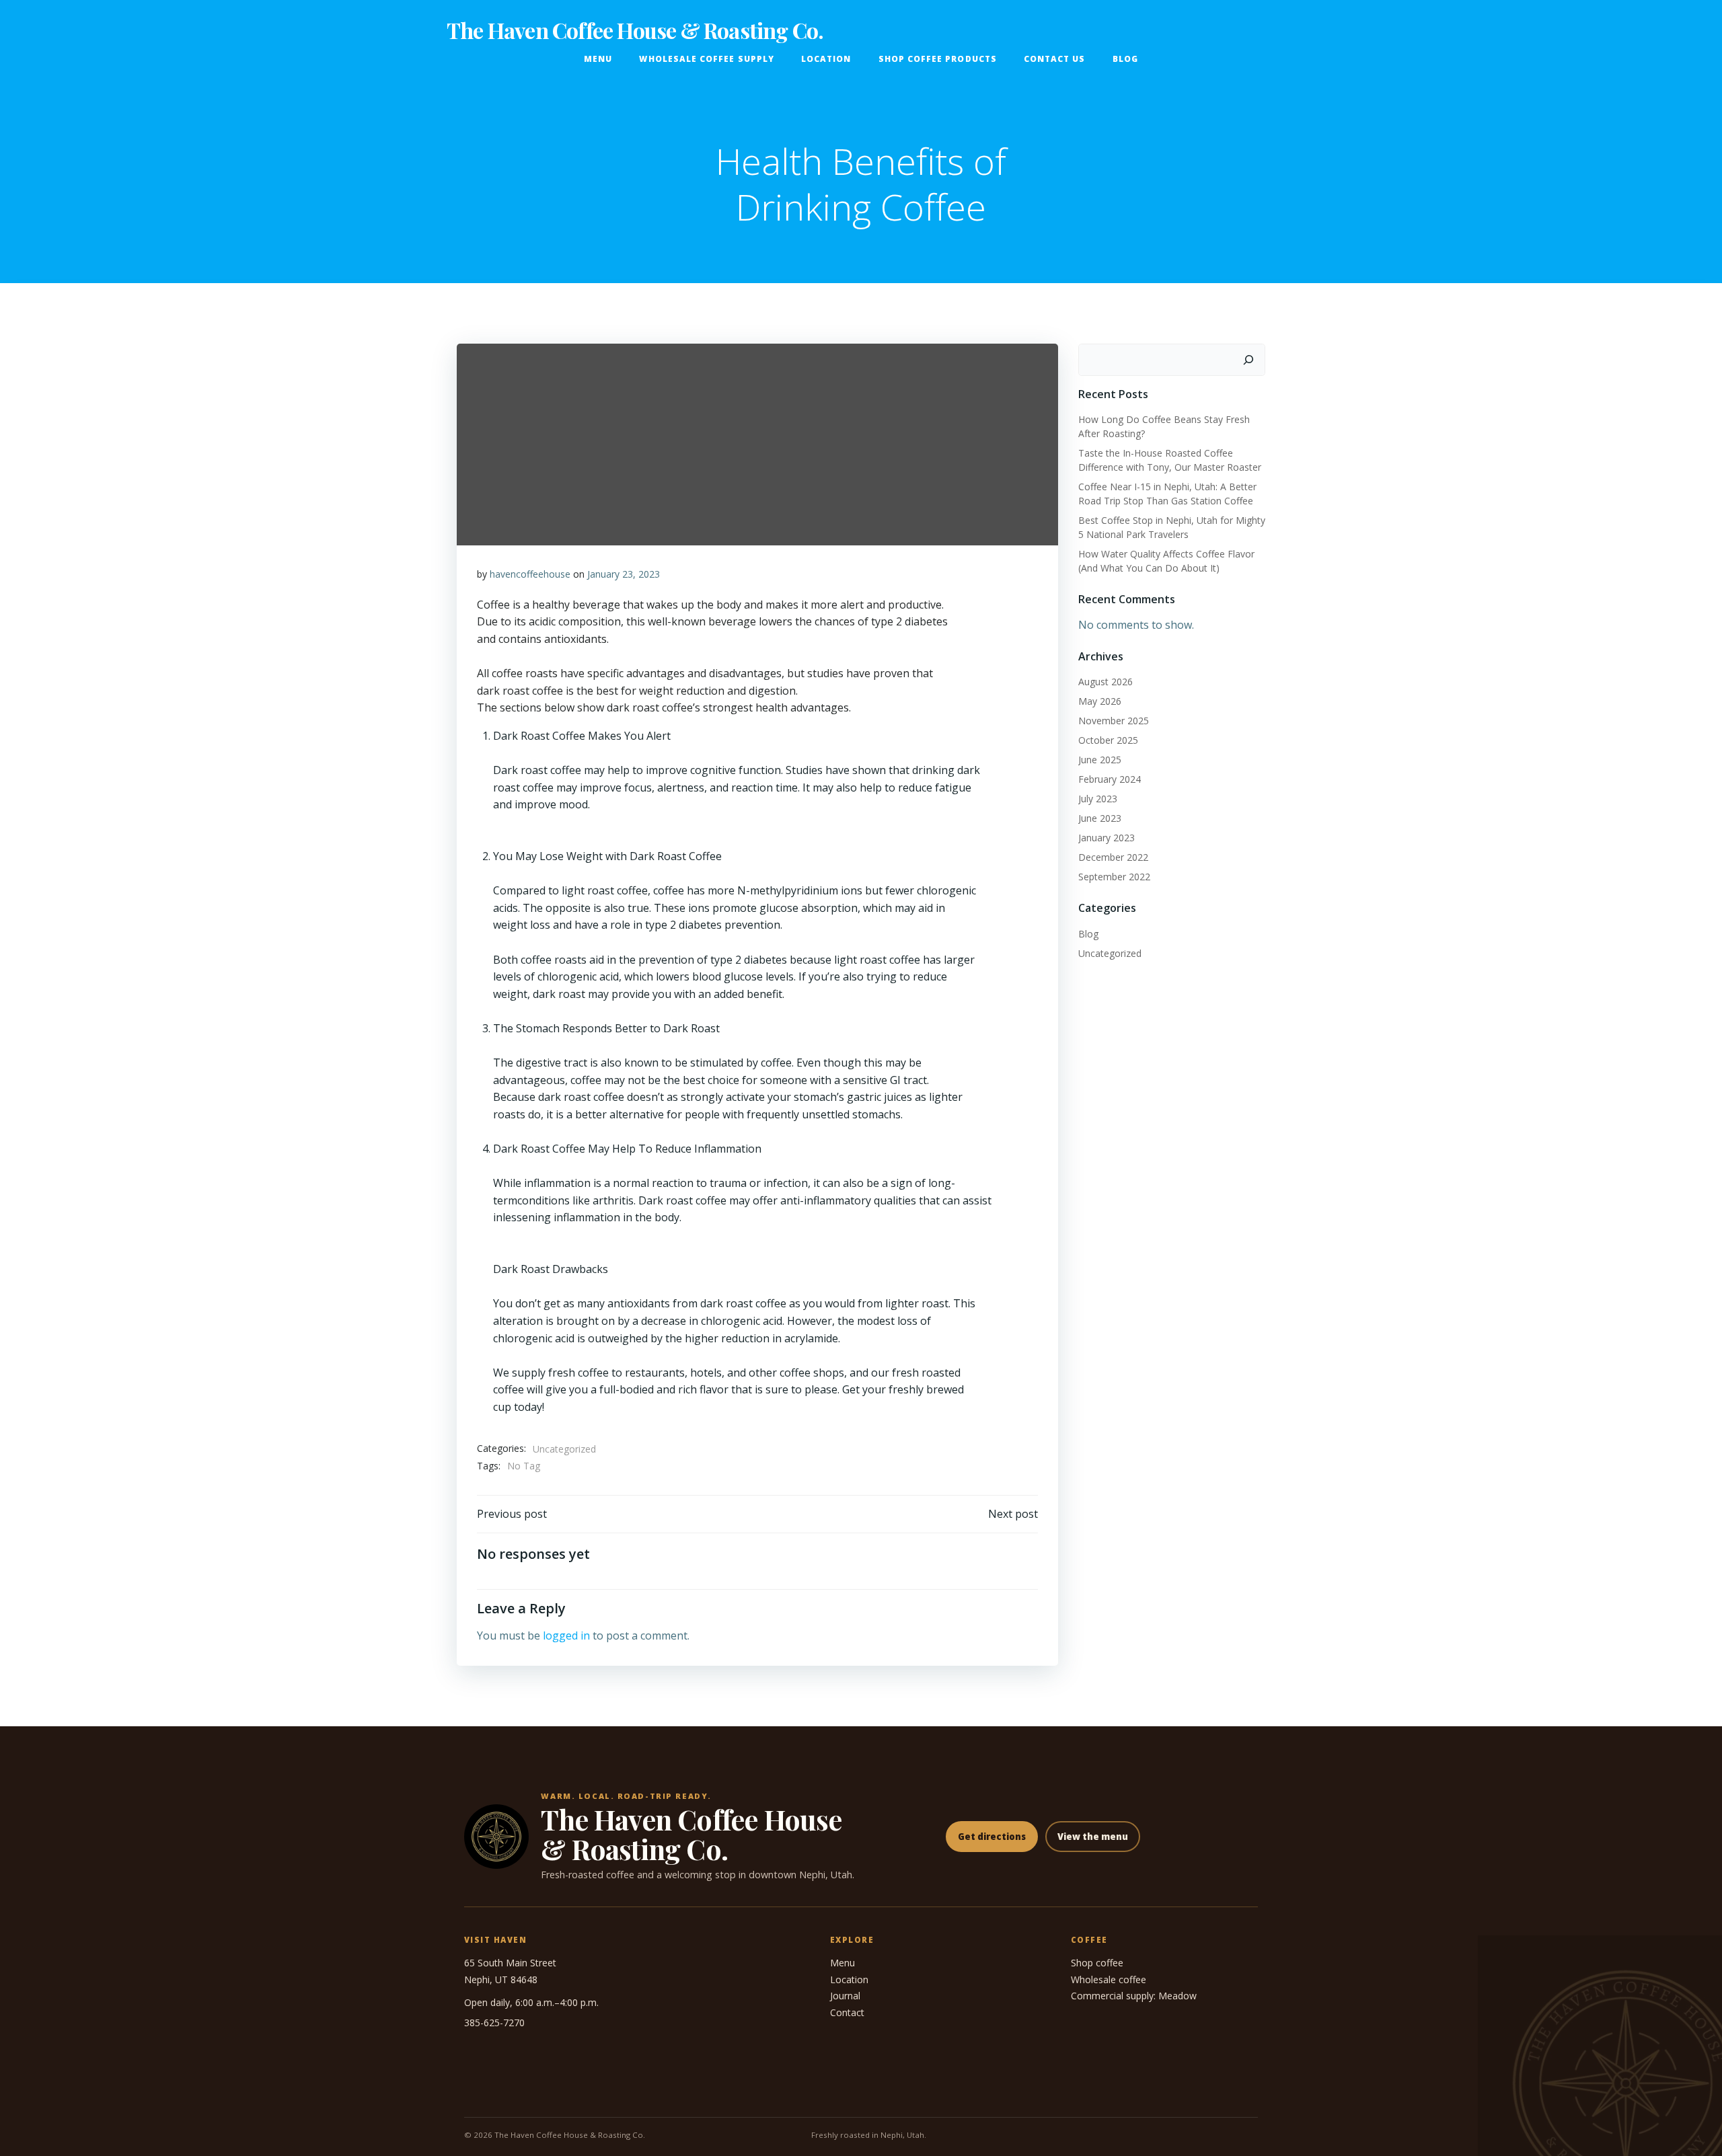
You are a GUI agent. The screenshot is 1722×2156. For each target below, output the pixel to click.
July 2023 (1098, 799)
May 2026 (1100, 701)
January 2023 (1107, 838)
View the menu (1093, 1837)
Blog (1125, 59)
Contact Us (1055, 59)
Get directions (992, 1837)
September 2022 (1114, 877)
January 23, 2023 (624, 574)
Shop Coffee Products (938, 59)
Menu (598, 59)
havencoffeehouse (530, 574)
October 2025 (1108, 740)
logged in (566, 1635)
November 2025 (1114, 721)
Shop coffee (1097, 1963)
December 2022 (1113, 857)
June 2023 (1100, 818)
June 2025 (1100, 760)
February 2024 (1110, 779)
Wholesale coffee (1109, 1979)
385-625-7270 (494, 2023)
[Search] (1248, 360)
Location (826, 59)
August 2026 (1106, 682)
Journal (845, 1996)
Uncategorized (564, 1449)
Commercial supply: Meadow (1134, 1996)
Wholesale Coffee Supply (707, 59)
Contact (847, 2012)
